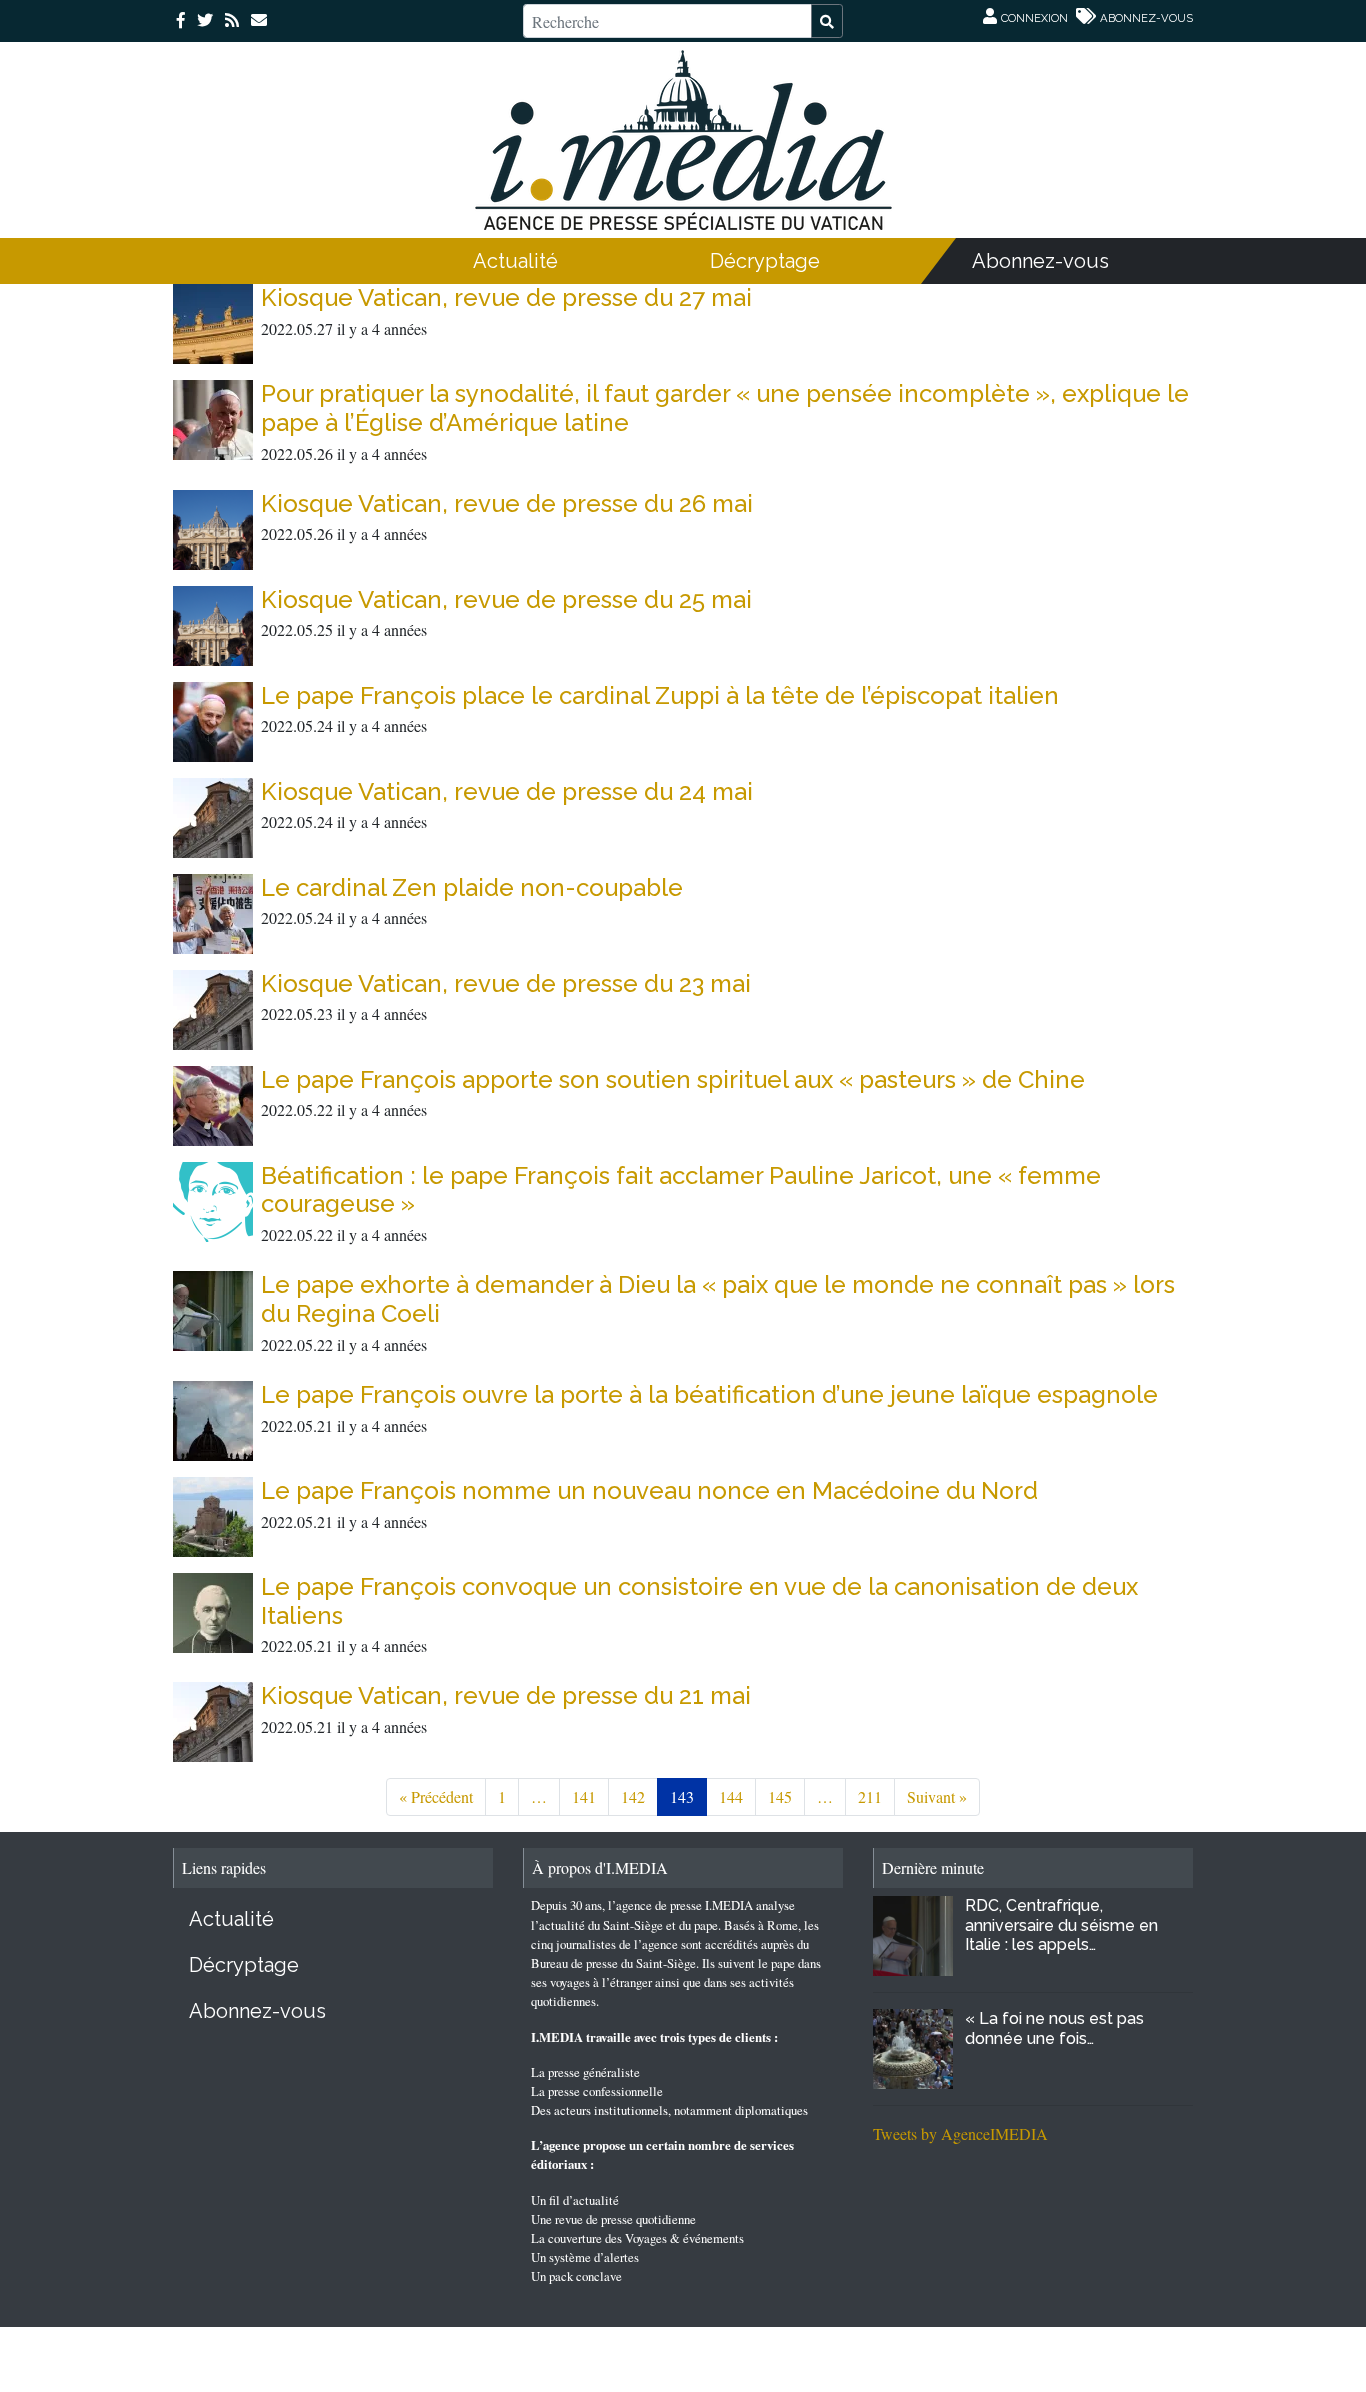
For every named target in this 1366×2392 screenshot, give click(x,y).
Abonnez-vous (1040, 261)
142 (633, 1796)
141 (584, 1796)
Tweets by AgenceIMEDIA (960, 2133)
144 (731, 1796)
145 (780, 1796)
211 (870, 1796)
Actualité (515, 261)
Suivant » (937, 1796)
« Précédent (436, 1796)
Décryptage (765, 261)
